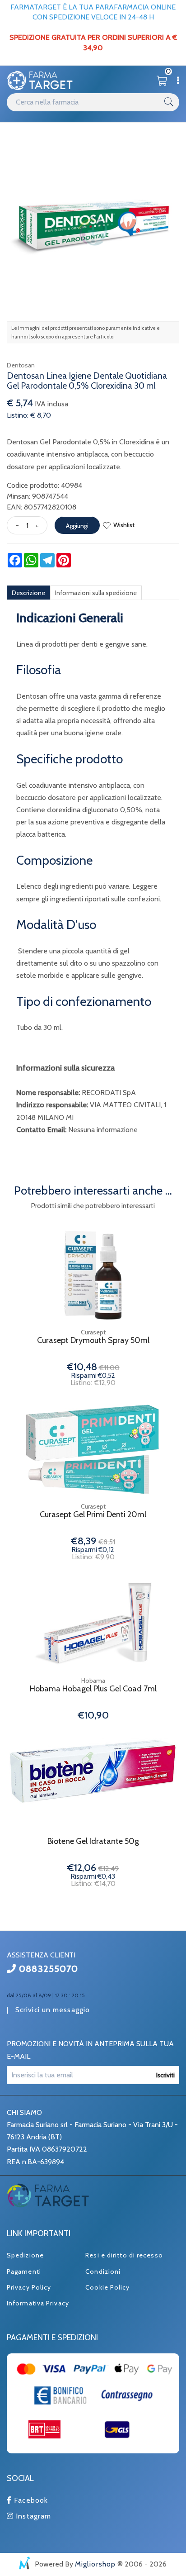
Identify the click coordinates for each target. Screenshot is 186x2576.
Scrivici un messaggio (53, 2010)
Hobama (93, 1681)
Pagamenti (24, 2271)
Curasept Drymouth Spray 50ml (93, 1340)
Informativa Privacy (38, 2303)
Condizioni (103, 2271)
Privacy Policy (29, 2287)
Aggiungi (77, 526)
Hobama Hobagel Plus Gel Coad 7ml (93, 1689)
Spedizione (25, 2255)
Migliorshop (95, 2564)
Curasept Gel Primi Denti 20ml (93, 1515)
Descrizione (28, 593)
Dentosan (21, 365)
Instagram (32, 2516)
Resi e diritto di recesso (124, 2255)
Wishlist (124, 525)
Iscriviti (165, 2075)
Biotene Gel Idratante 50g (93, 1841)
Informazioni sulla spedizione (96, 593)
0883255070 (47, 1969)
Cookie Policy (107, 2287)
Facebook (30, 2500)
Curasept (93, 1332)
